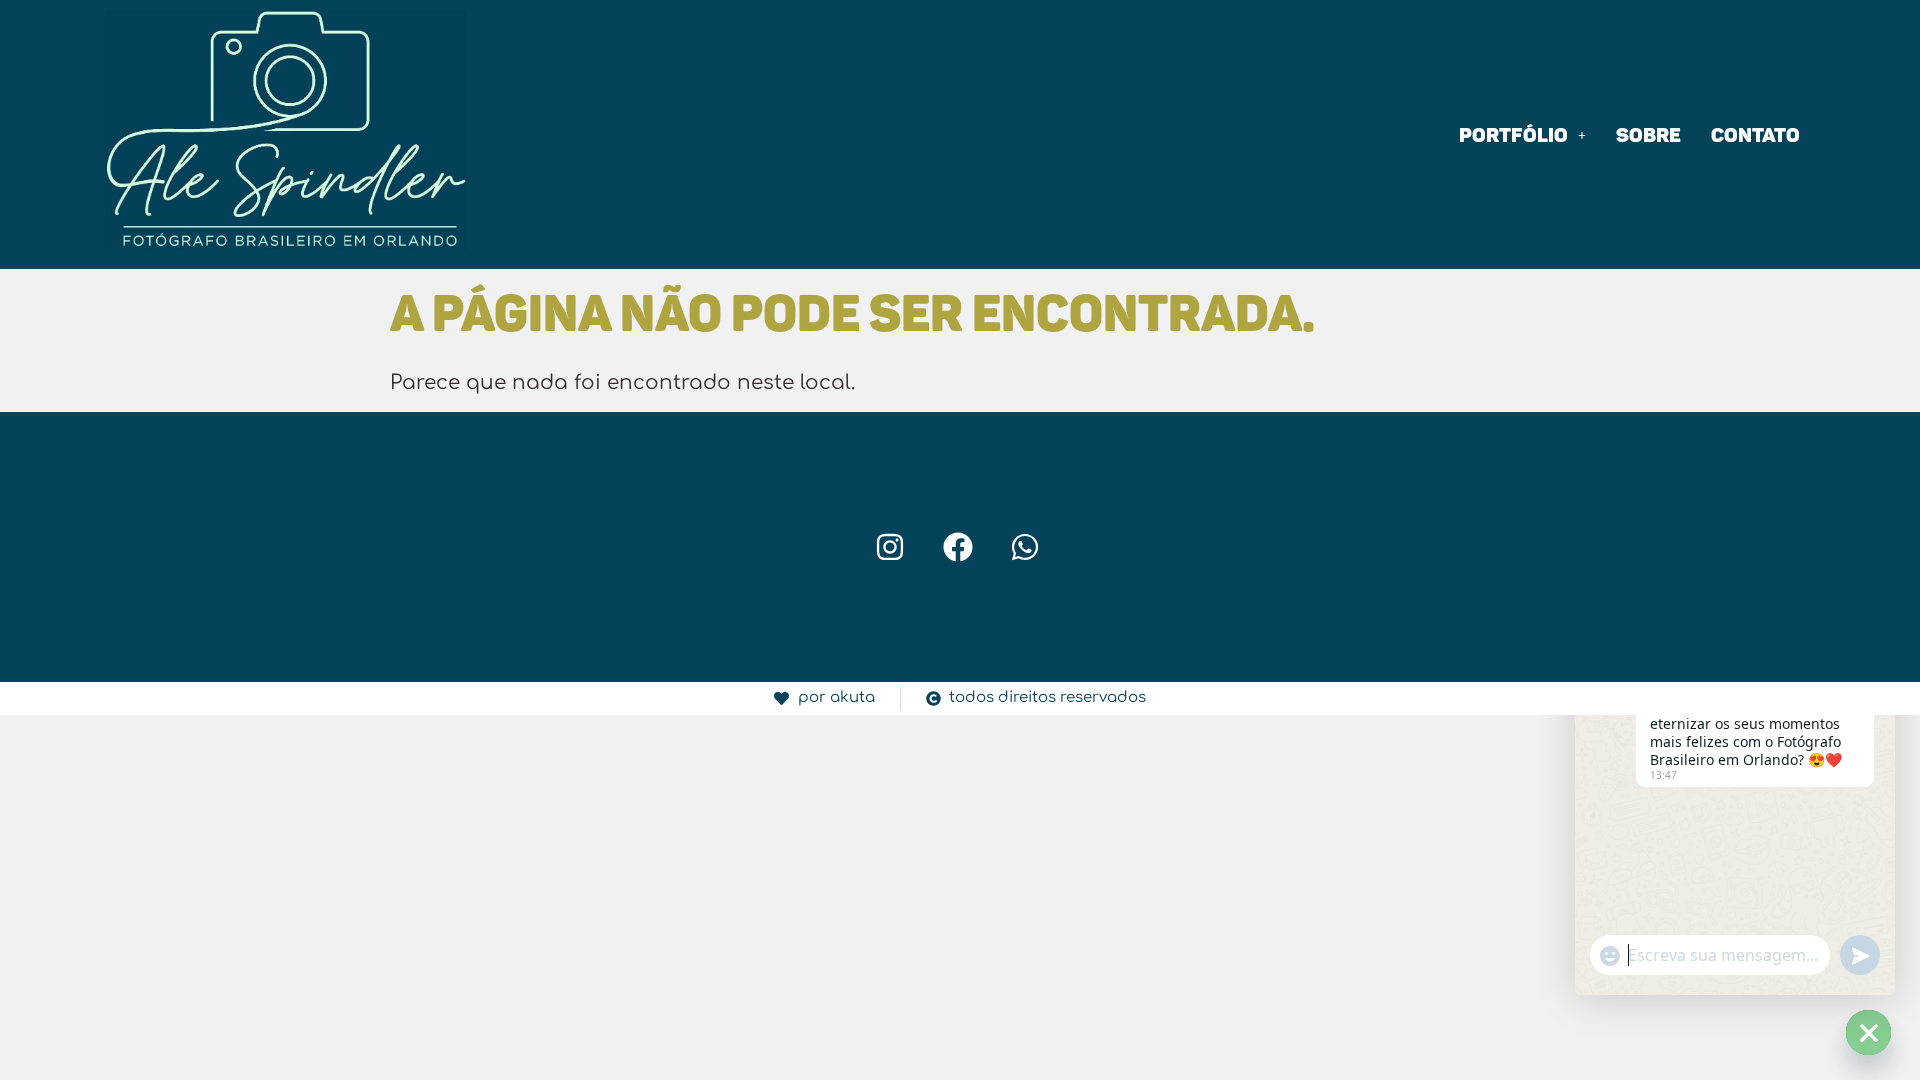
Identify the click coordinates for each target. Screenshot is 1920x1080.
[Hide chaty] (1868, 1032)
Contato (1755, 135)
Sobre (1648, 135)
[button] (1522, 135)
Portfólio (1513, 135)
